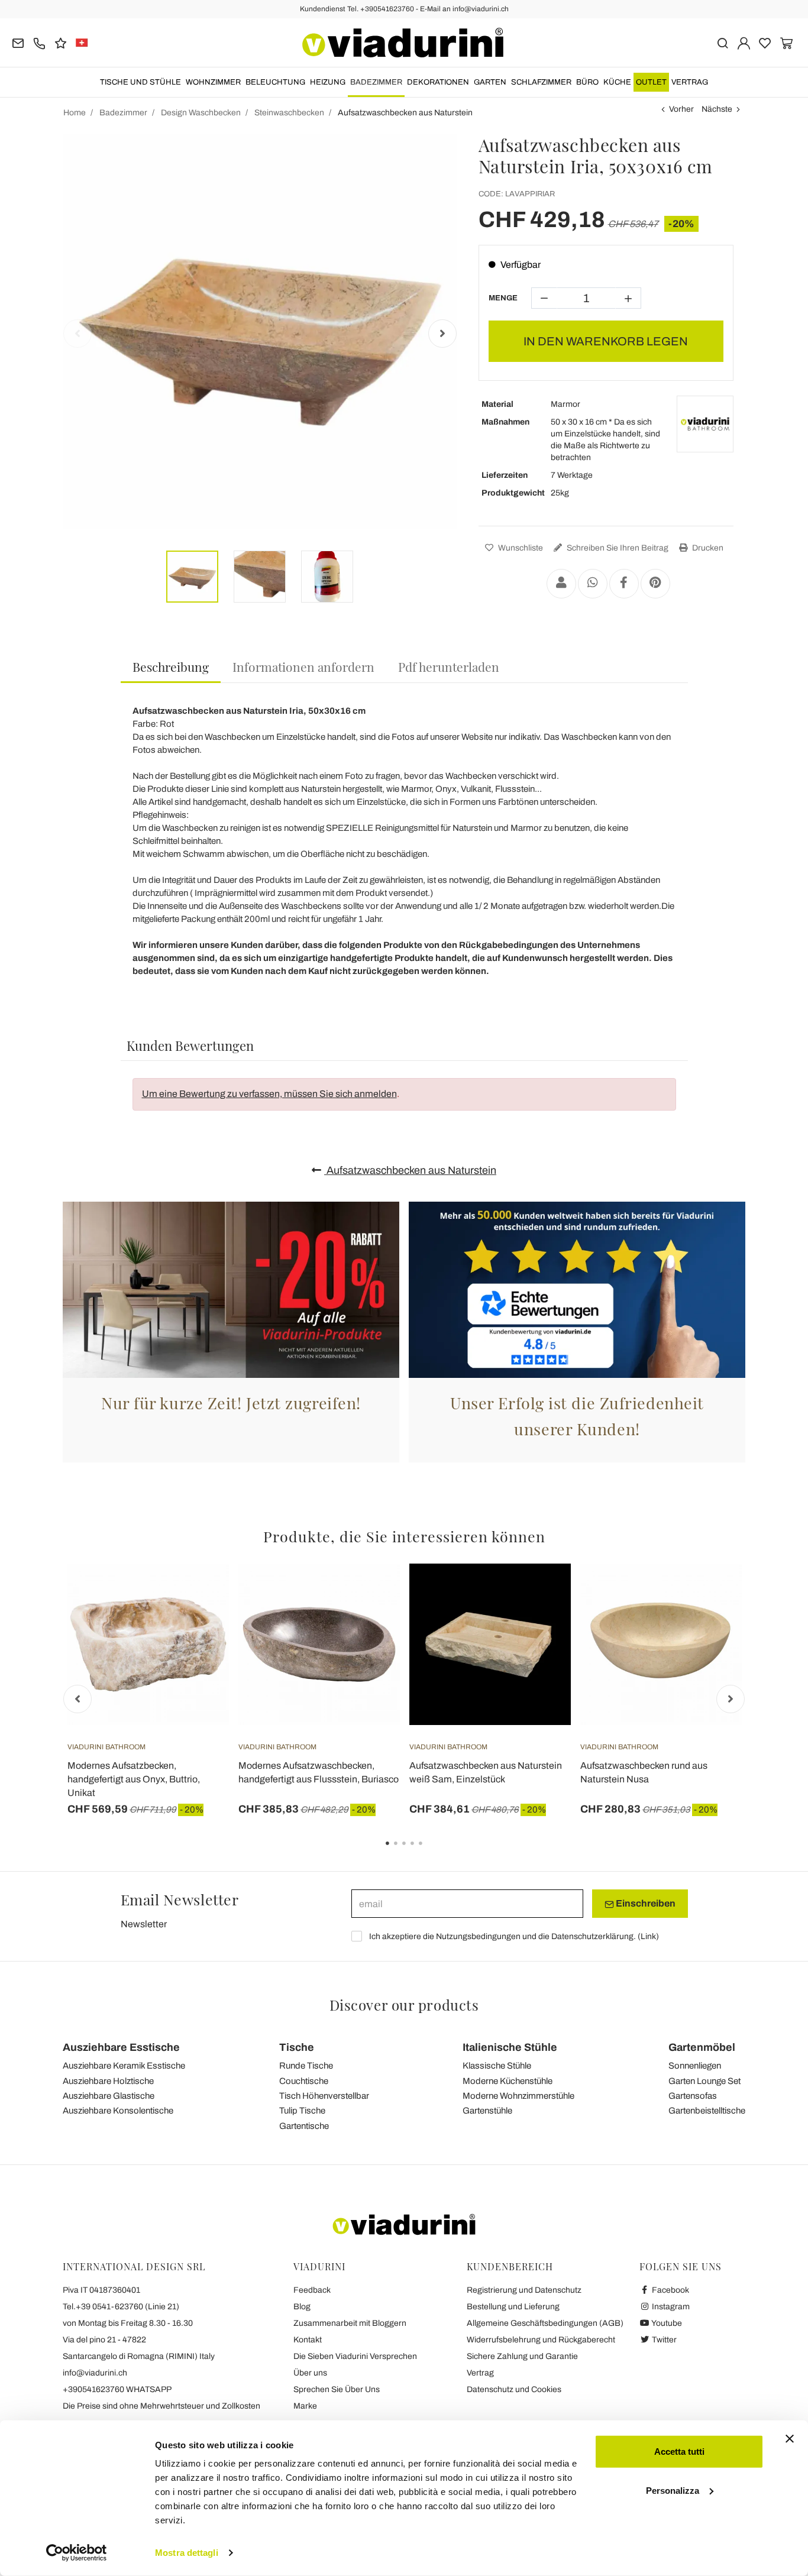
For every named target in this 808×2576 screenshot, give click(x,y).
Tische (297, 2047)
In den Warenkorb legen (606, 341)
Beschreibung (171, 666)
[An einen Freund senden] (561, 584)
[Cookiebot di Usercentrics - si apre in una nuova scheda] (77, 2553)
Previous (77, 334)
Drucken (707, 548)
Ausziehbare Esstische (121, 2047)
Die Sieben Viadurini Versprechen (355, 2356)
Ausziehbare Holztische (108, 2081)
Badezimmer (376, 82)
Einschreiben (645, 1903)
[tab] (171, 667)
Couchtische (304, 2081)
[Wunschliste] (199, 1622)
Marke (305, 2406)
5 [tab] (431, 1852)
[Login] (744, 42)
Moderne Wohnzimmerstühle (518, 2096)
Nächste (717, 109)
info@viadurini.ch (95, 2373)
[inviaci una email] (18, 42)
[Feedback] (61, 42)
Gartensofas (693, 2096)
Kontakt (308, 2340)
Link (648, 1936)
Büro (587, 82)
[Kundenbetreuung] (39, 42)
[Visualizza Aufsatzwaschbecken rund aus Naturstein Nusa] (712, 1593)
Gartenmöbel (702, 2047)
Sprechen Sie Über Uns (337, 2389)
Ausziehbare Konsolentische (118, 2111)
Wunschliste (520, 548)
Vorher (681, 109)
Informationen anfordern (303, 666)
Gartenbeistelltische (707, 2111)
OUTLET (651, 82)
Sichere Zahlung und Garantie (522, 2356)
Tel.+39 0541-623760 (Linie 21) (121, 2307)
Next (442, 334)
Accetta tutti (679, 2452)
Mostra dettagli (187, 2553)
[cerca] (723, 42)
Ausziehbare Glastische (109, 2096)
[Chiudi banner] (790, 2439)
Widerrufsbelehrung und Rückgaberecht (541, 2340)
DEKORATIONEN (438, 82)
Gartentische (304, 2126)
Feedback (312, 2290)
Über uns (310, 2373)
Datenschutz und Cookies (514, 2389)
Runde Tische (306, 2066)
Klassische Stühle (497, 2066)
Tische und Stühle (140, 82)
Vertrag (690, 82)
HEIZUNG (328, 82)
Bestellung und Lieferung (513, 2307)
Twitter (663, 2340)
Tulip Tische (302, 2111)
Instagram (670, 2307)
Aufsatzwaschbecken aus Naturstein (410, 1170)
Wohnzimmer (213, 82)
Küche (617, 82)
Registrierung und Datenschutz (524, 2290)
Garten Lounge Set (704, 2081)
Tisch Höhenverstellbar (324, 2096)
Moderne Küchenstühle (508, 2081)
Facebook (670, 2290)
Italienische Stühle (510, 2047)
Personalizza (673, 2490)
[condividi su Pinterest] (655, 584)
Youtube (666, 2323)
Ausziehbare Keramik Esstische (124, 2066)
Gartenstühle (487, 2111)
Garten (490, 82)
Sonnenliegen (695, 2066)
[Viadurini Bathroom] (705, 424)
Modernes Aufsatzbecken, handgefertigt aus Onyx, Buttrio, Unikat (134, 1779)
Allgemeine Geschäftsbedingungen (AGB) (545, 2323)
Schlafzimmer (541, 82)
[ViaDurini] (403, 43)
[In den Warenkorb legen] (199, 1593)
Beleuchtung (275, 82)
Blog (302, 2307)
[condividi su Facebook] (624, 584)
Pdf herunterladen (449, 666)
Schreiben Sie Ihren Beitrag (617, 548)
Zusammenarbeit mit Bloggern (350, 2323)
